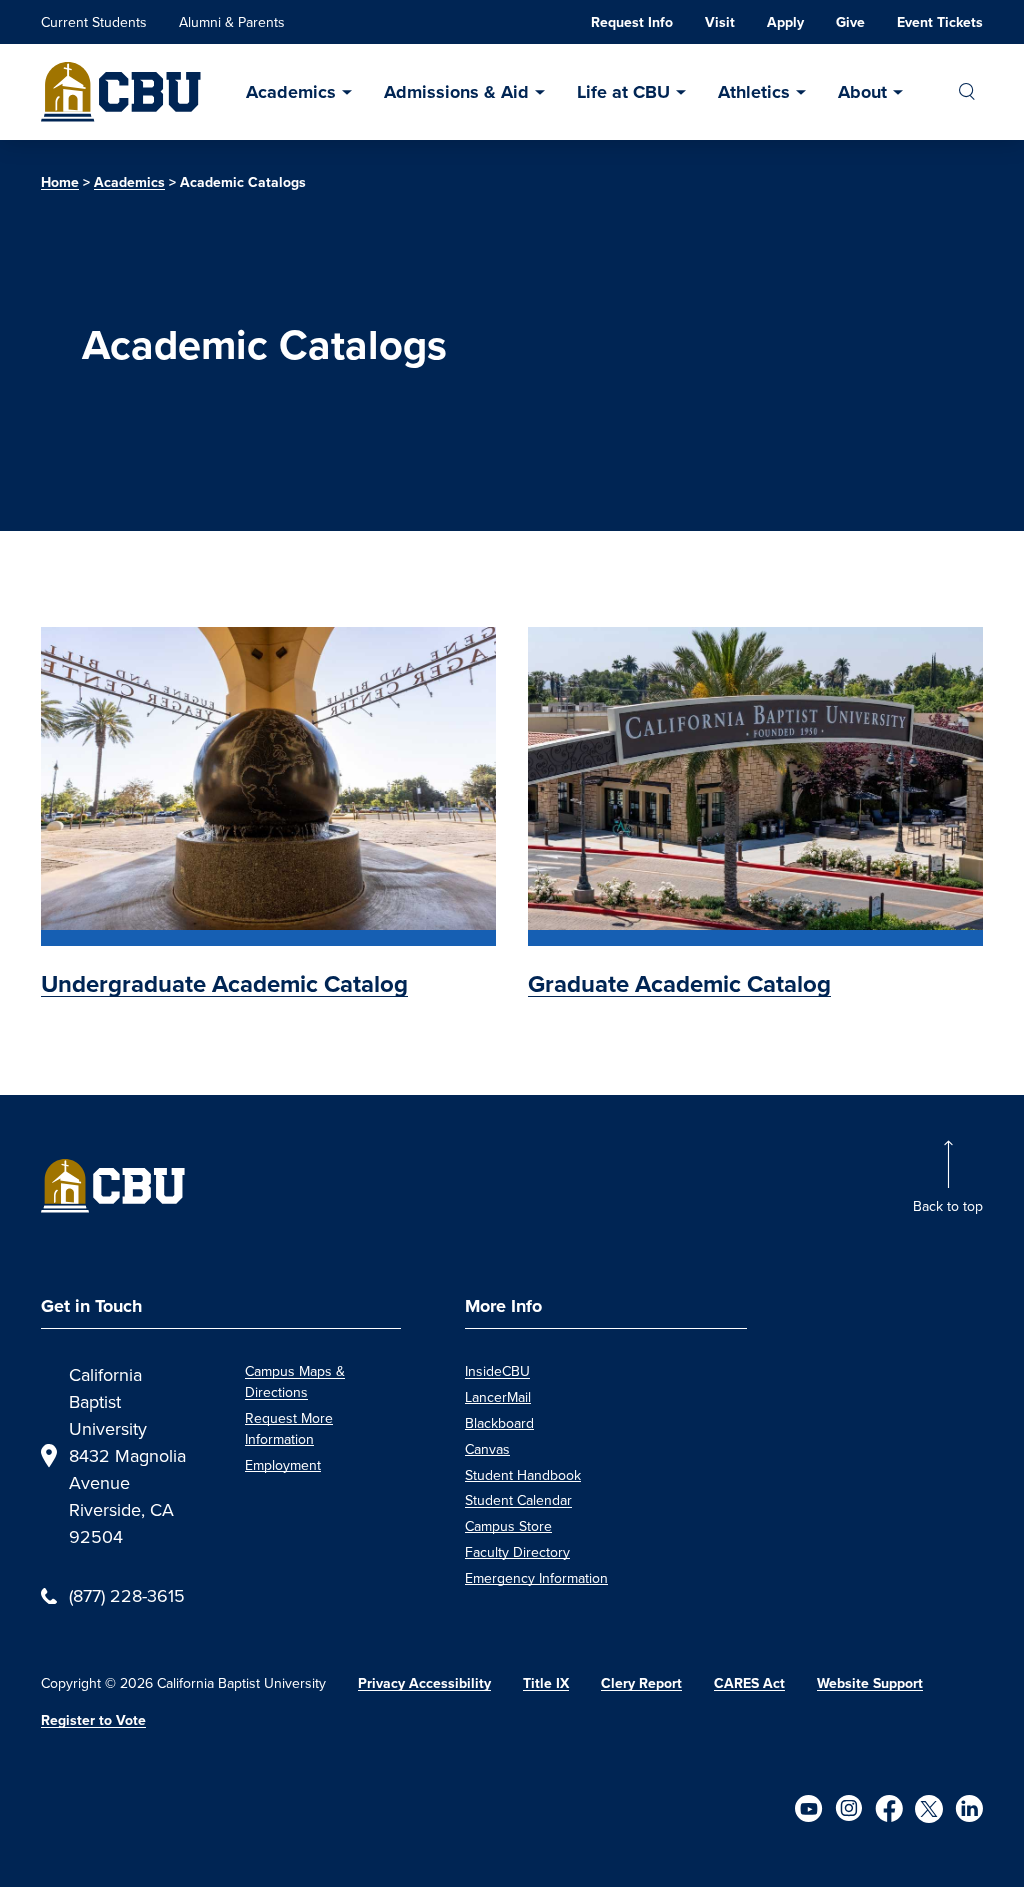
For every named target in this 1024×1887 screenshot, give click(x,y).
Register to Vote (93, 1720)
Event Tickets (940, 22)
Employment (283, 1465)
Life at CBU (623, 92)
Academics (291, 92)
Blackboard (499, 1423)
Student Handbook (523, 1475)
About (862, 92)
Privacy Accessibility (424, 1683)
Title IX (546, 1683)
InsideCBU (497, 1371)
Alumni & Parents (232, 22)
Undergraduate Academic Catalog (224, 984)
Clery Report (641, 1683)
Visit (720, 22)
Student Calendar (518, 1500)
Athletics (754, 92)
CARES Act (749, 1683)
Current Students (94, 22)
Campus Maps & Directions (295, 1381)
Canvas (487, 1449)
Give (850, 22)
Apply (785, 22)
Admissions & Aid (456, 92)
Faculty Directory (517, 1552)
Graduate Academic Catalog (679, 984)
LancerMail (498, 1397)
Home (60, 182)
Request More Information (289, 1428)
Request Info (632, 22)
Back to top (948, 1206)
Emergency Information (536, 1578)
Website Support (870, 1683)
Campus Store (508, 1526)
